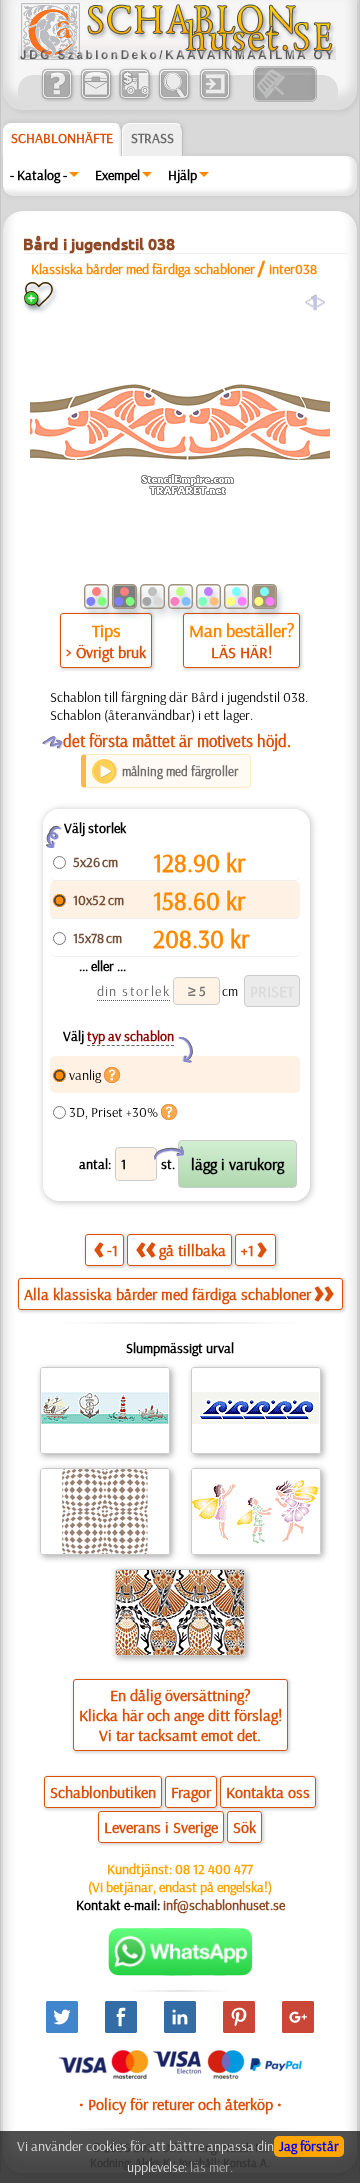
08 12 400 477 (214, 1869)
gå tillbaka (192, 1250)
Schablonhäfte (62, 138)
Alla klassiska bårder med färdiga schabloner (167, 1294)
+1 (247, 1250)
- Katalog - (38, 175)
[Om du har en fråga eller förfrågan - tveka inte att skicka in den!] (180, 1971)
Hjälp (182, 175)
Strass (152, 138)
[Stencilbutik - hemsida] (177, 55)
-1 (112, 1250)
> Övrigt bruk (106, 652)
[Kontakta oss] (95, 97)
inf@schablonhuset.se (224, 1905)
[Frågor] (56, 97)
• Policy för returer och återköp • (180, 2104)
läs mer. (211, 2167)
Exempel (117, 175)
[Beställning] (134, 97)
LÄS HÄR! (241, 652)
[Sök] (173, 97)
